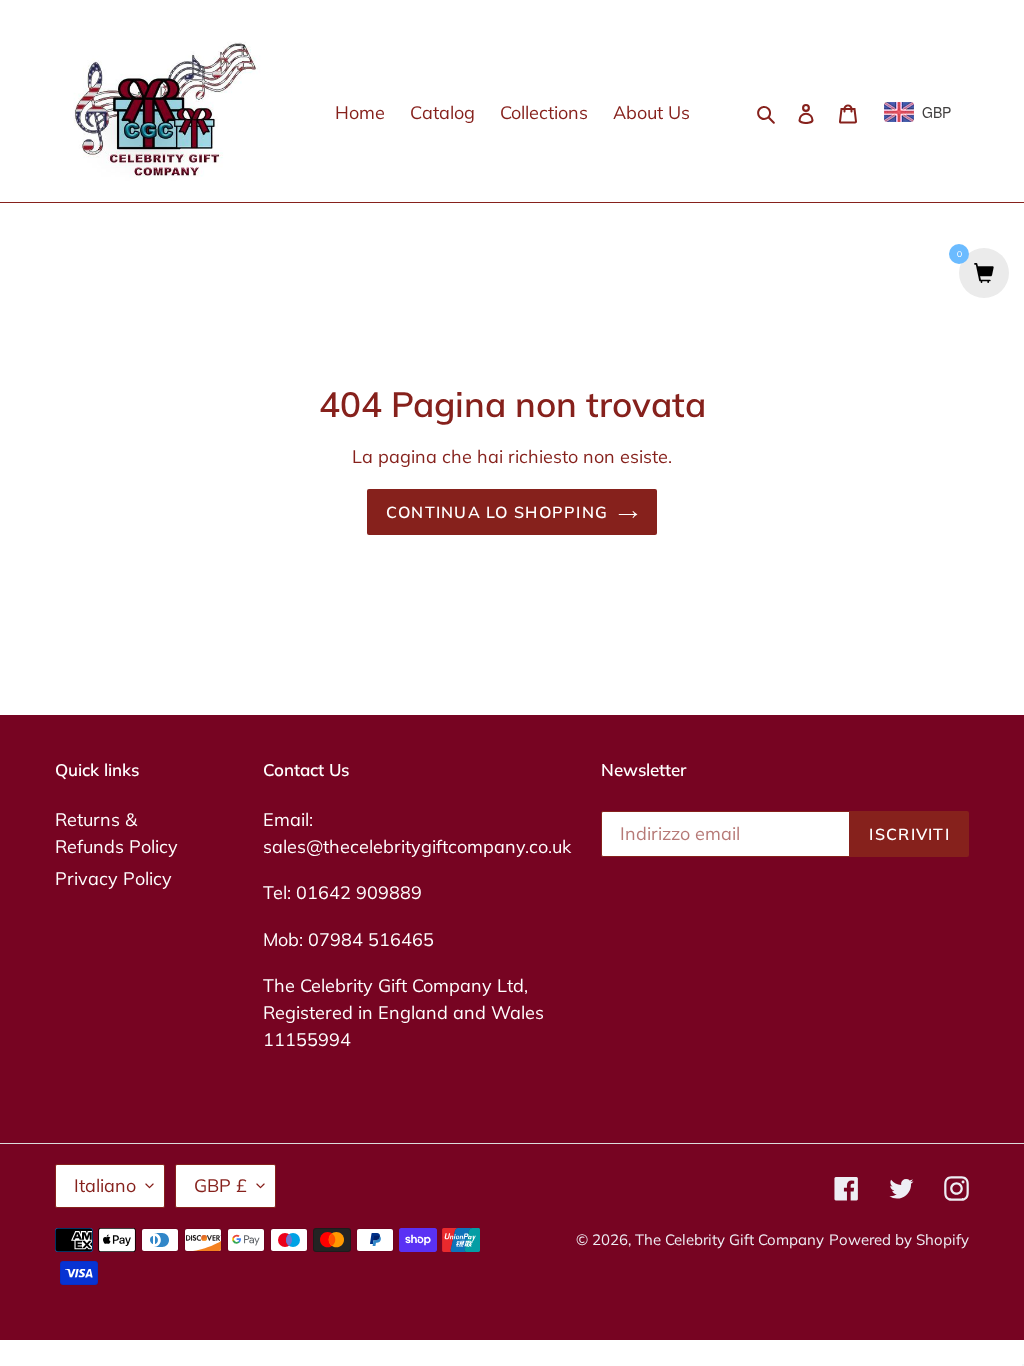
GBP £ (220, 1185)
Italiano (105, 1185)
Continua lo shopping (497, 512)
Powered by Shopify (899, 1239)
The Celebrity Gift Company (729, 1239)
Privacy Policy (113, 878)
